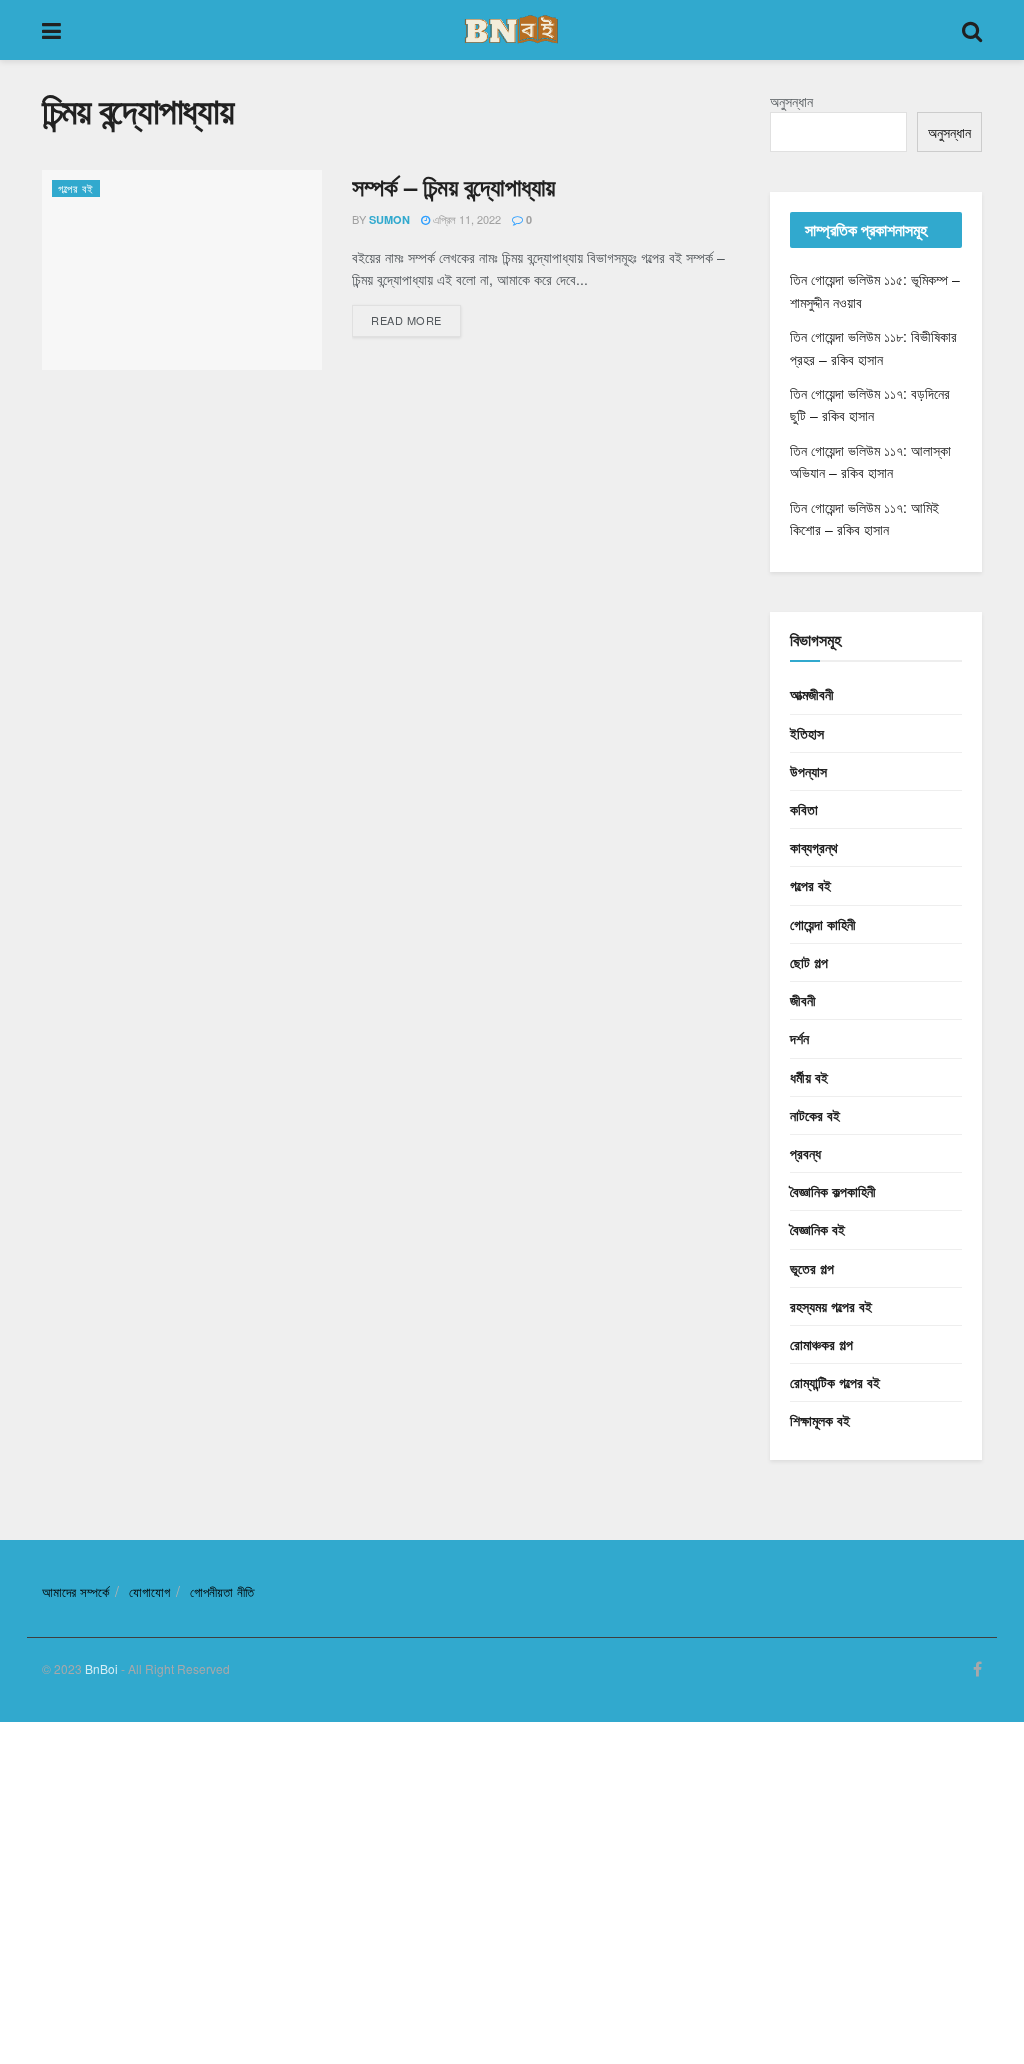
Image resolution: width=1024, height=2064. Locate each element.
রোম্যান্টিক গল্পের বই (835, 1382)
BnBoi (101, 1668)
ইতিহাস (807, 733)
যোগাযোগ (149, 1591)
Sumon (389, 219)
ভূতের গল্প (812, 1268)
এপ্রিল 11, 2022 (465, 219)
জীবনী (803, 1000)
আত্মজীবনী (812, 694)
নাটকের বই (815, 1115)
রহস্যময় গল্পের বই (831, 1306)
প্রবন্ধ (805, 1153)
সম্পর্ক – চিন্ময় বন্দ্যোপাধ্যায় (453, 186)
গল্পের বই (76, 188)
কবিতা (804, 809)
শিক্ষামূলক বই (820, 1420)
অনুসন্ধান (791, 101)
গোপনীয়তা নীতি (222, 1591)
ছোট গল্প (809, 962)
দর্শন (799, 1038)
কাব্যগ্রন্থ (814, 847)
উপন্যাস (808, 771)
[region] (512, 1890)
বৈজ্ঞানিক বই (817, 1229)
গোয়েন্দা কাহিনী (823, 924)
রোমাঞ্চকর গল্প (821, 1344)
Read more (406, 320)
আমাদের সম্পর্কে (75, 1591)
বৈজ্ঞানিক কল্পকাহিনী (833, 1191)
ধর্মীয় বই (809, 1077)
